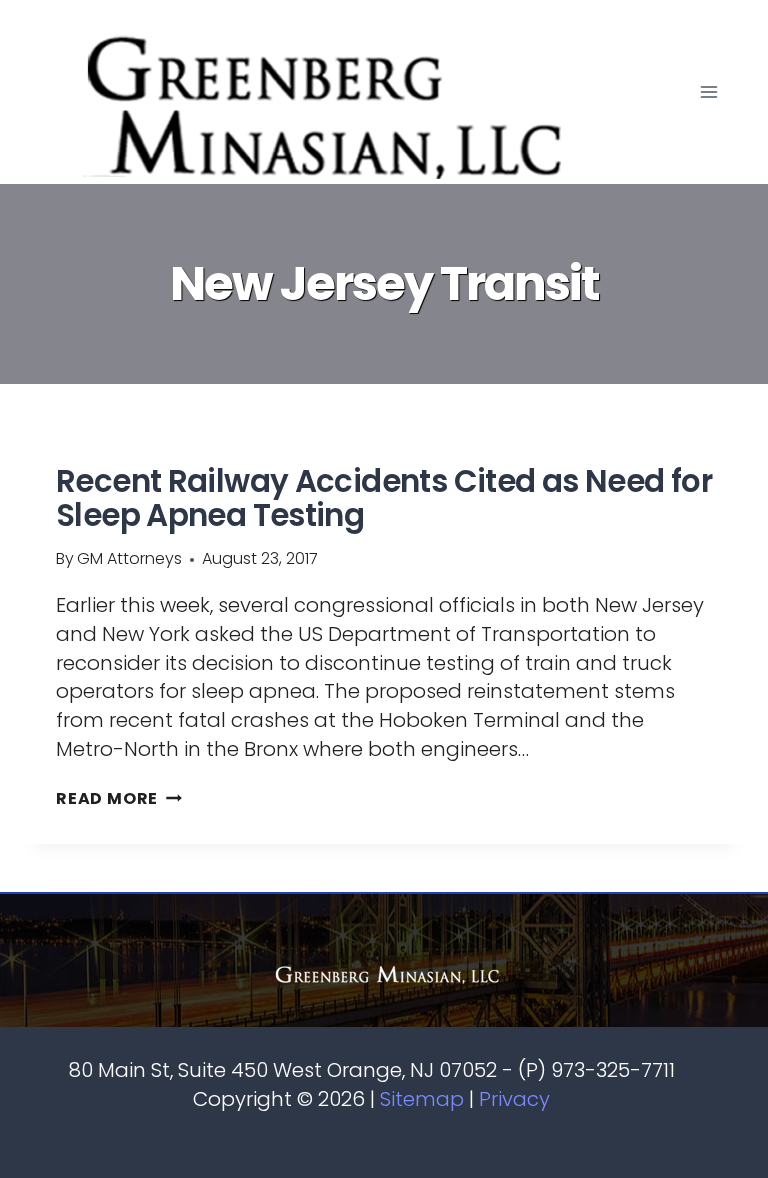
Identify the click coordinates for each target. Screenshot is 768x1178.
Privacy (514, 1099)
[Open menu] (709, 92)
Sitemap (422, 1099)
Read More (119, 798)
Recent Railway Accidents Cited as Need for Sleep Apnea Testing (384, 498)
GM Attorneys (129, 558)
